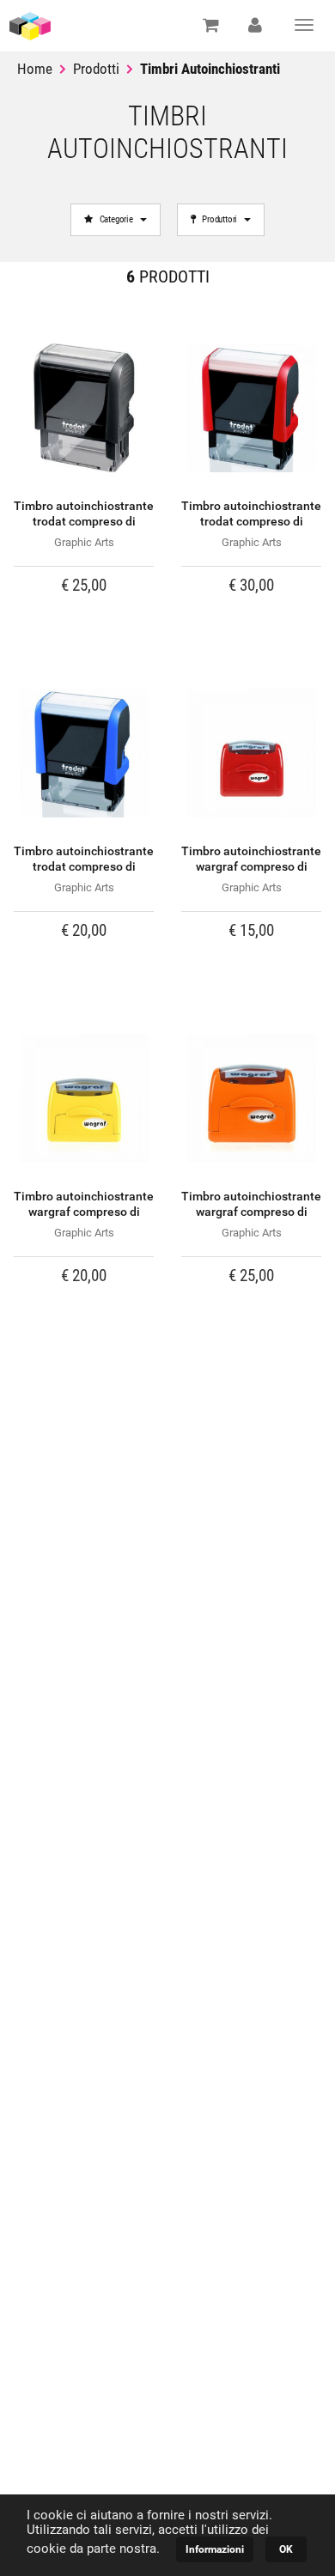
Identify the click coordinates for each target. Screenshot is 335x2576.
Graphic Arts (84, 542)
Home (35, 69)
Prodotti (96, 69)
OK (286, 2549)
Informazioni (215, 2549)
